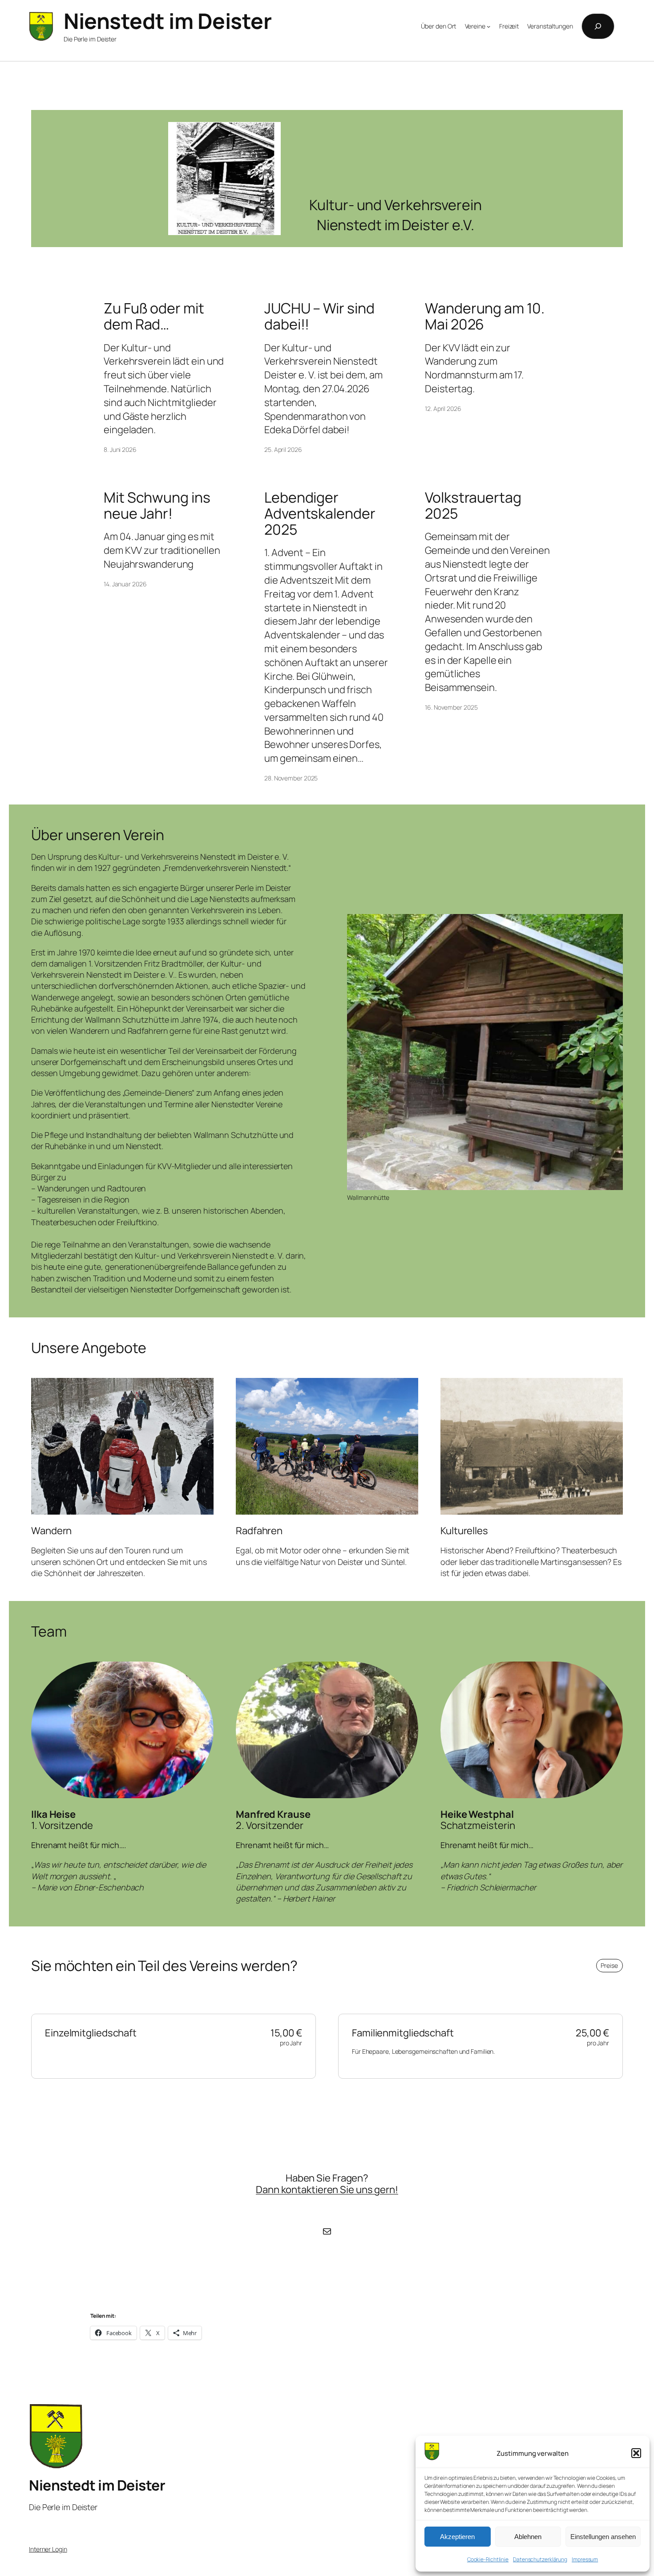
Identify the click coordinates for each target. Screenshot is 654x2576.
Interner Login (48, 2549)
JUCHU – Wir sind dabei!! (319, 316)
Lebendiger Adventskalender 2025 (320, 513)
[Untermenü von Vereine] (488, 26)
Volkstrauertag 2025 (473, 505)
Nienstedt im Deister (168, 21)
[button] (636, 2453)
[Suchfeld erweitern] (598, 26)
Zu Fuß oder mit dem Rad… (154, 316)
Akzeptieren (457, 2537)
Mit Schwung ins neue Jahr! (157, 505)
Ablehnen (528, 2537)
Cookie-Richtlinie (488, 2559)
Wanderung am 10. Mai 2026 (484, 316)
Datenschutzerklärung (540, 2559)
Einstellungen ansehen (603, 2537)
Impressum (585, 2559)
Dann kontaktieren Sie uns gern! (327, 2190)
